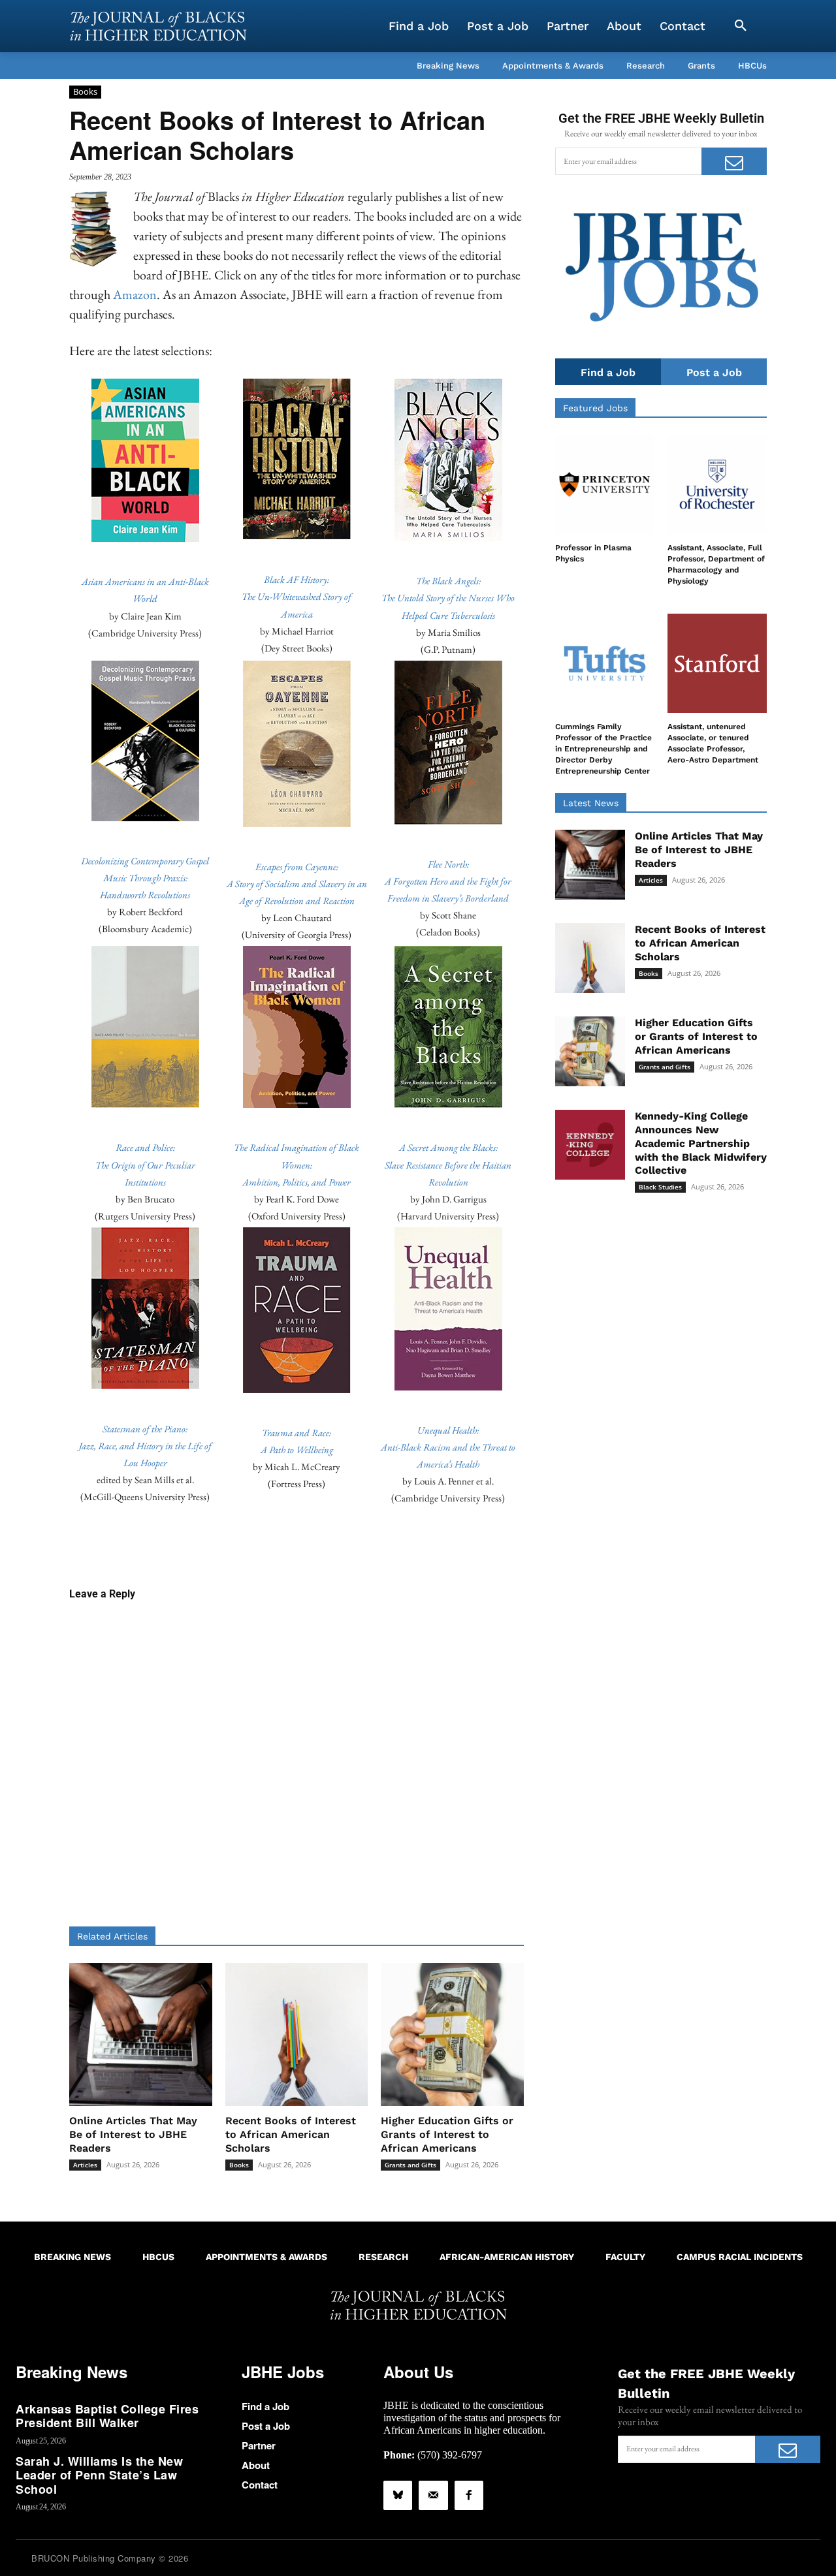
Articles (85, 2165)
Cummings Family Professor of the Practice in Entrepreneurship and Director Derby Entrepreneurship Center (603, 748)
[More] (397, 1545)
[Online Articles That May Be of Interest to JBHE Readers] (141, 2034)
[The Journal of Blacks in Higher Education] (158, 26)
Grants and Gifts (410, 2165)
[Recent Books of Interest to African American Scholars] (297, 2034)
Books (85, 91)
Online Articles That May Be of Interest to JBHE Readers (133, 2134)
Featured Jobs (595, 408)
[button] (741, 26)
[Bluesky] (398, 2495)
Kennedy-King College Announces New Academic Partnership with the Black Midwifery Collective (701, 1143)
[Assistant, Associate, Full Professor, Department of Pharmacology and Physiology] (717, 484)
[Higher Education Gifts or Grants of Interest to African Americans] (452, 2034)
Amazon (135, 294)
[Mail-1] (433, 2495)
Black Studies (660, 1187)
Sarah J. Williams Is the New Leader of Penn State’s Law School (99, 2475)
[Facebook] (469, 2495)
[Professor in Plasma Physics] (605, 484)
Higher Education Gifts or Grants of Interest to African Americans (447, 2134)
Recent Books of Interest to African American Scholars (291, 2134)
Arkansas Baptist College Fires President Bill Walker (107, 2416)
